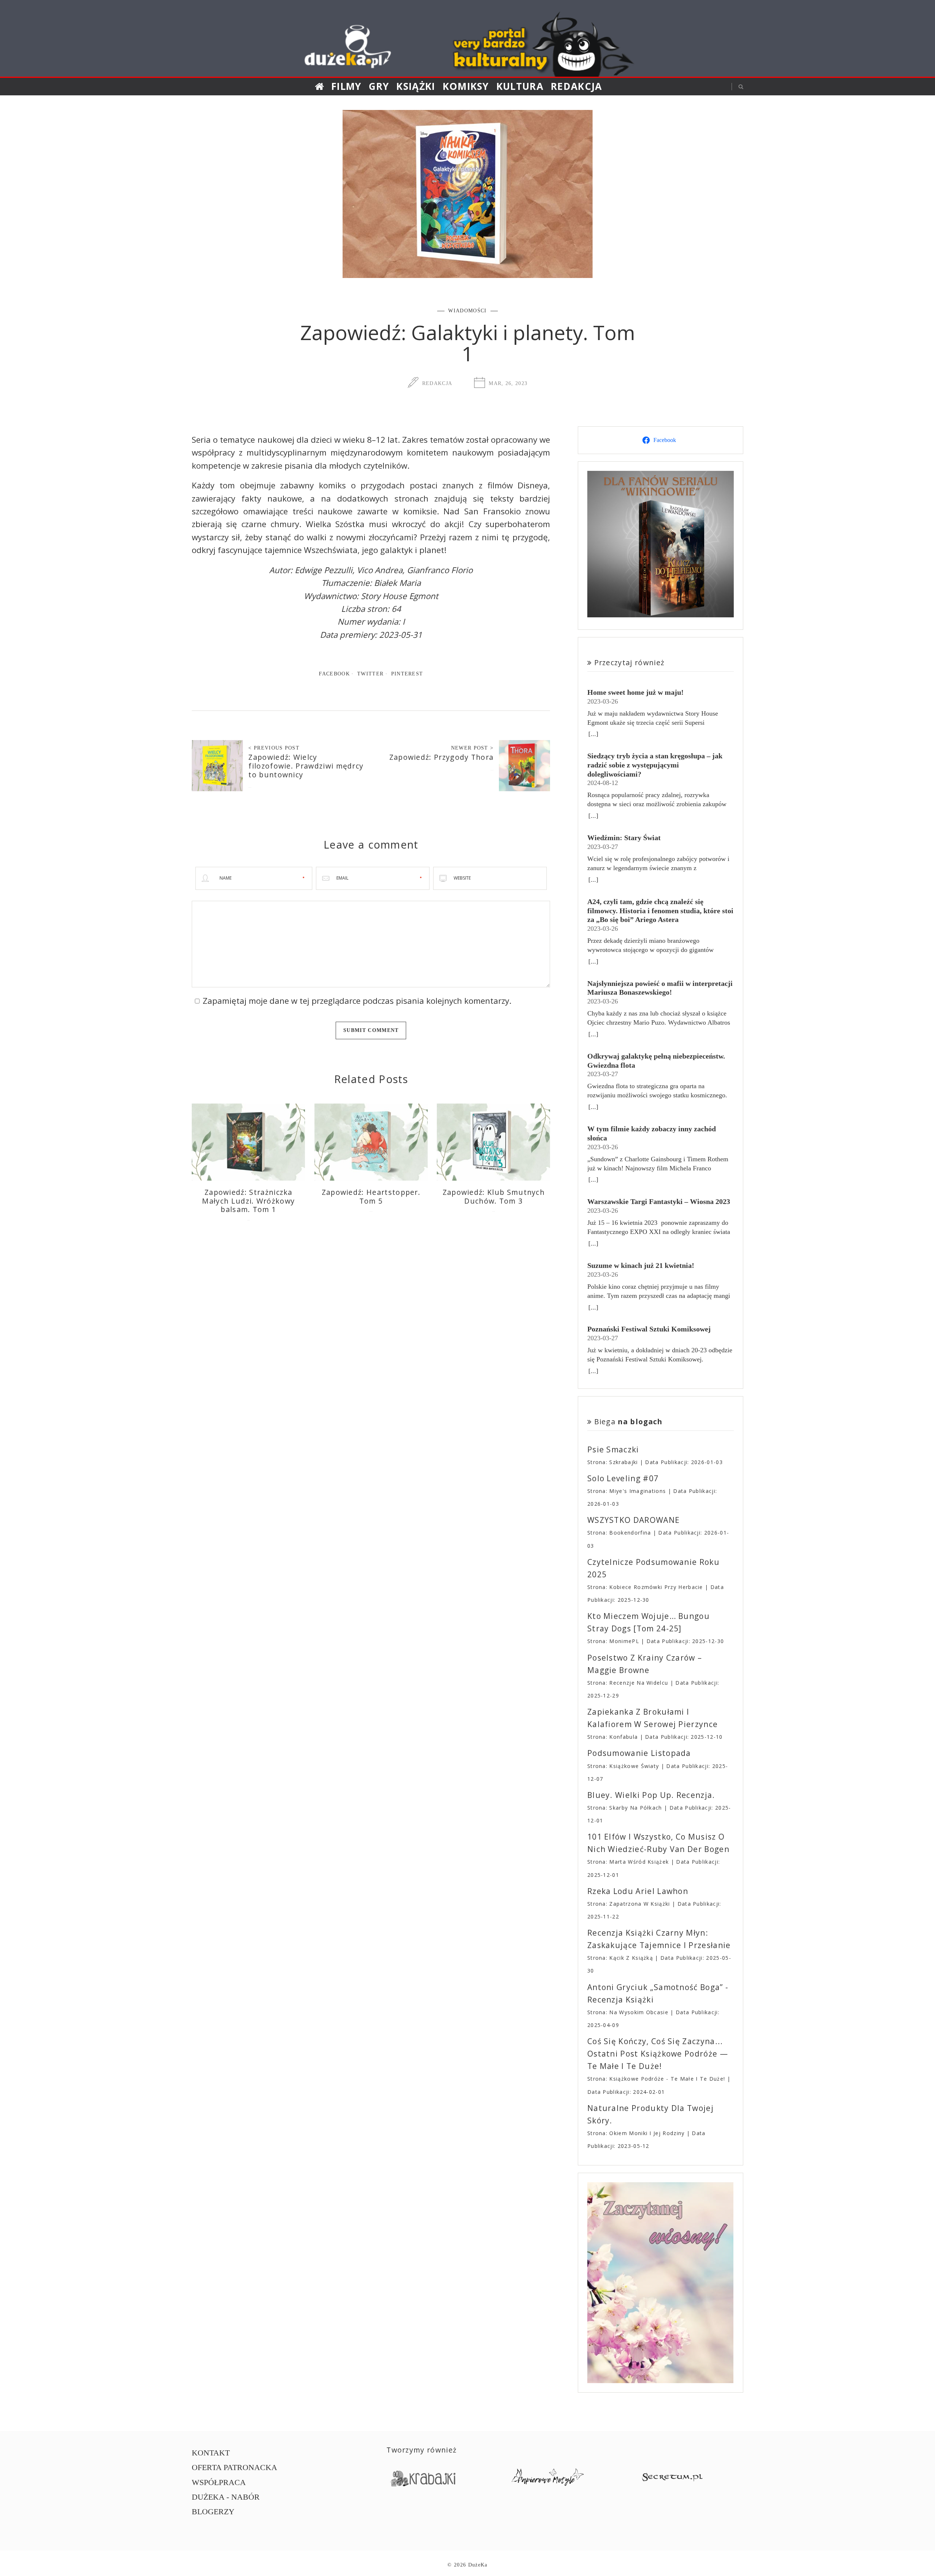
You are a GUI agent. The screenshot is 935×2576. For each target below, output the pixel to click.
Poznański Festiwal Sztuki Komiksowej (649, 1329)
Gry (379, 86)
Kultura (520, 86)
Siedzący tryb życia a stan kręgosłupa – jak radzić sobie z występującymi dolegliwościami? (655, 765)
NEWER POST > (472, 748)
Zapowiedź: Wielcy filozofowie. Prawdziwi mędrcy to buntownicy (306, 766)
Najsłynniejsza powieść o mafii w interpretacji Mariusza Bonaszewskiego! (660, 988)
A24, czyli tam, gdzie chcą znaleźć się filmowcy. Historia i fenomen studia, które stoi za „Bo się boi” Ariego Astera (660, 910)
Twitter (370, 674)
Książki (416, 86)
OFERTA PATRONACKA (234, 2467)
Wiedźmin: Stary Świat (624, 838)
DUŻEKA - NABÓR (226, 2497)
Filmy (346, 86)
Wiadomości (467, 310)
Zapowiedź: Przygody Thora (442, 757)
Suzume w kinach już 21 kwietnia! (641, 1265)
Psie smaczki (613, 1449)
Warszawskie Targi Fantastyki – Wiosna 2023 (659, 1201)
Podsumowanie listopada (639, 1753)
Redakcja (577, 86)
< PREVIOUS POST (274, 748)
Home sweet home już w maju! (636, 692)
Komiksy (466, 86)
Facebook (334, 674)
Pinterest (407, 674)
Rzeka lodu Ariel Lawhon (638, 1891)
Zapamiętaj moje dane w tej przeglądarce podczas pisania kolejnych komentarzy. (357, 1001)
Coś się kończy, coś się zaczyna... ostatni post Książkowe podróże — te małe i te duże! (658, 2054)
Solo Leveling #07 (623, 1478)
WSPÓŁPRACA (219, 2482)
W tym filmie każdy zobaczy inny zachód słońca (652, 1133)
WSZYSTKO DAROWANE (633, 1520)
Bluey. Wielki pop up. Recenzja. (651, 1795)
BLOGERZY (213, 2512)
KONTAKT (211, 2453)
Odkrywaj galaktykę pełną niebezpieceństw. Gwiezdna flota (656, 1061)
